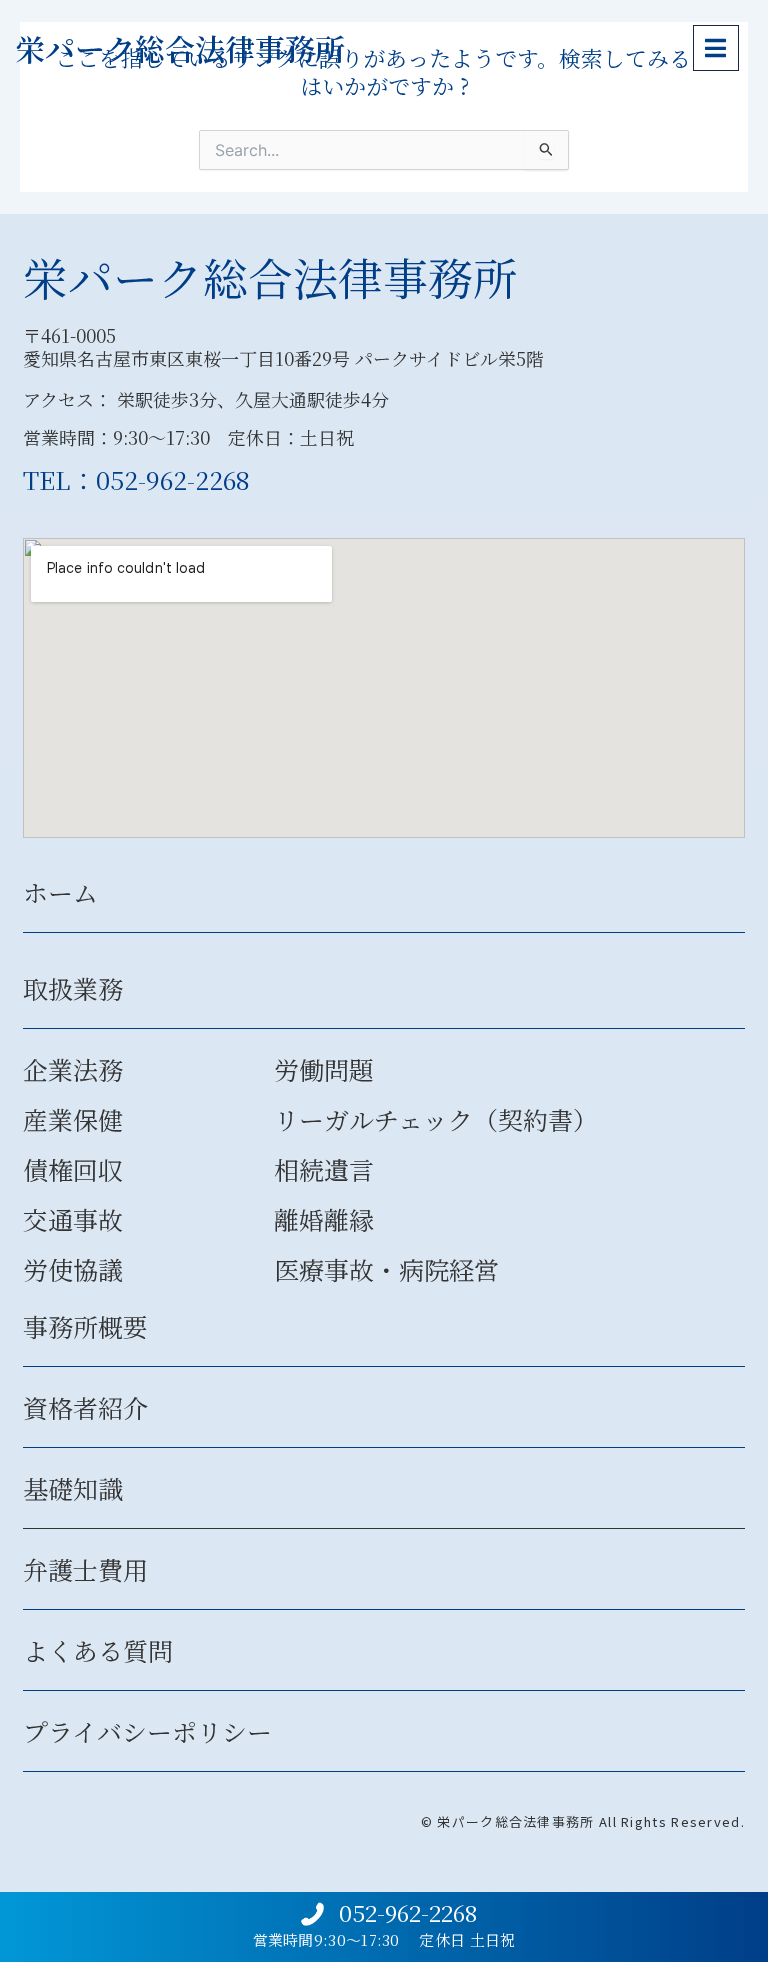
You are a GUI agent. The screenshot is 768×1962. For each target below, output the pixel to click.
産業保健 (73, 1119)
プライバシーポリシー (147, 1731)
